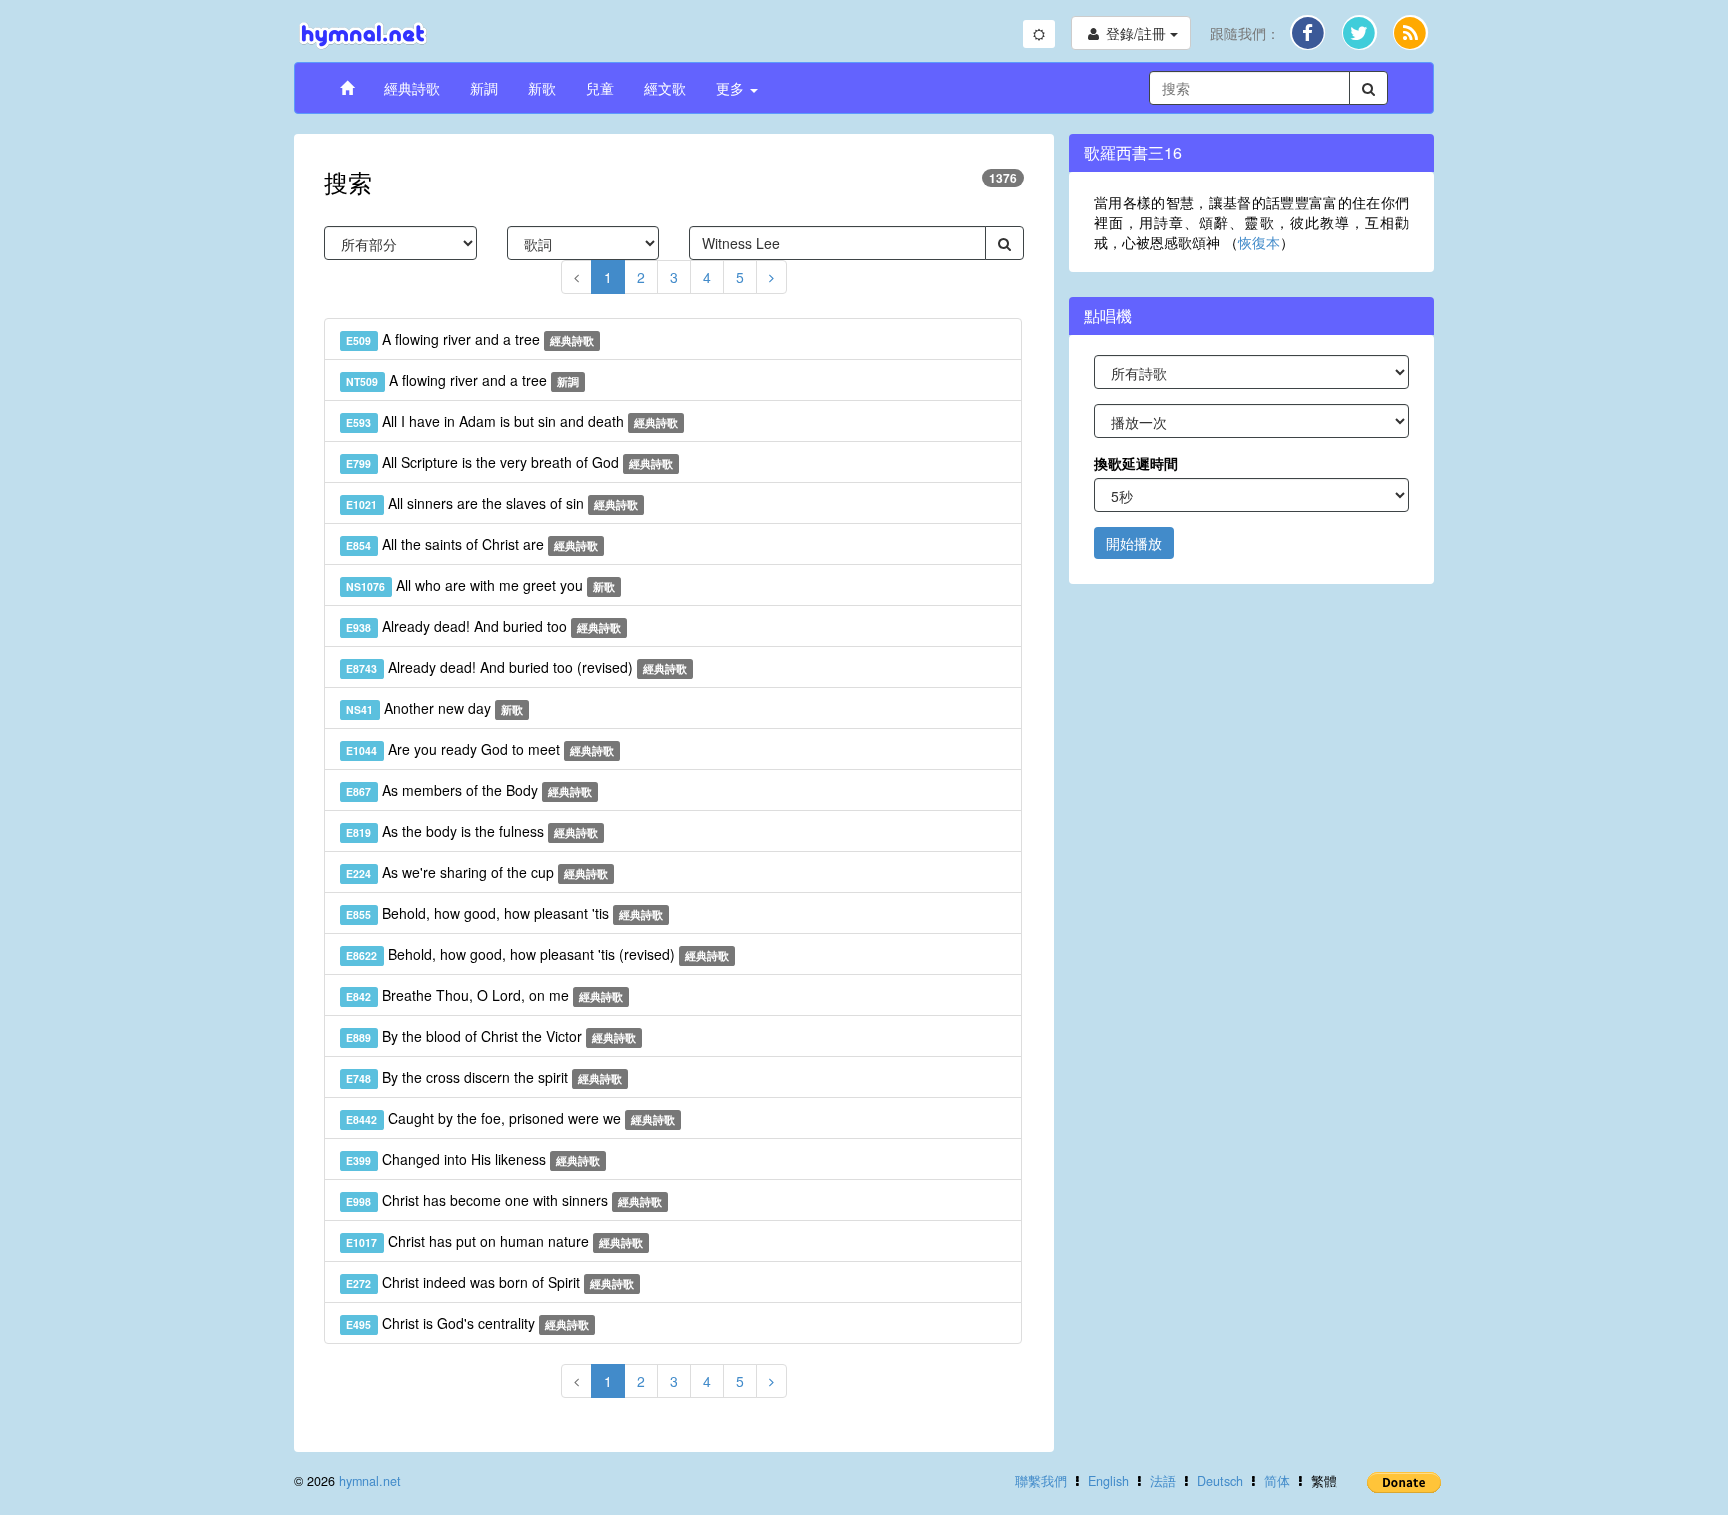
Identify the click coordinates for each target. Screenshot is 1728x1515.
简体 (1277, 1481)
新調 (484, 88)
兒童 (600, 88)
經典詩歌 (412, 88)
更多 (732, 88)
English (1108, 1481)
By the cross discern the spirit (484, 1077)
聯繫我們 (1041, 1481)
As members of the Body (469, 790)
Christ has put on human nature (494, 1241)
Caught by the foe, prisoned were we (510, 1118)
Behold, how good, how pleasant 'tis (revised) (537, 954)
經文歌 (665, 88)
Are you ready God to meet (480, 749)
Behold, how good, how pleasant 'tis (504, 913)
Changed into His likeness (473, 1159)
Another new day (434, 708)
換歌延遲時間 (1136, 463)
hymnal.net (370, 1481)
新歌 (542, 88)
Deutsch (1220, 1481)
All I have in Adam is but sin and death (512, 421)
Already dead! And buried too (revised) (516, 667)
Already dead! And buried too (483, 626)
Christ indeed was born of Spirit (490, 1282)
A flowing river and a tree (470, 339)
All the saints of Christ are (472, 544)
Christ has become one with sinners (504, 1200)
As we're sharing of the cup (477, 872)
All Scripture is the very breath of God (509, 462)
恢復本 (1259, 242)
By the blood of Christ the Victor (491, 1036)
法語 (1163, 1481)
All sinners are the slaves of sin (492, 503)
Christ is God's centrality (467, 1323)
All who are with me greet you (480, 585)
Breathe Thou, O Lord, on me (484, 995)
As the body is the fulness (472, 831)
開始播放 (1134, 543)
